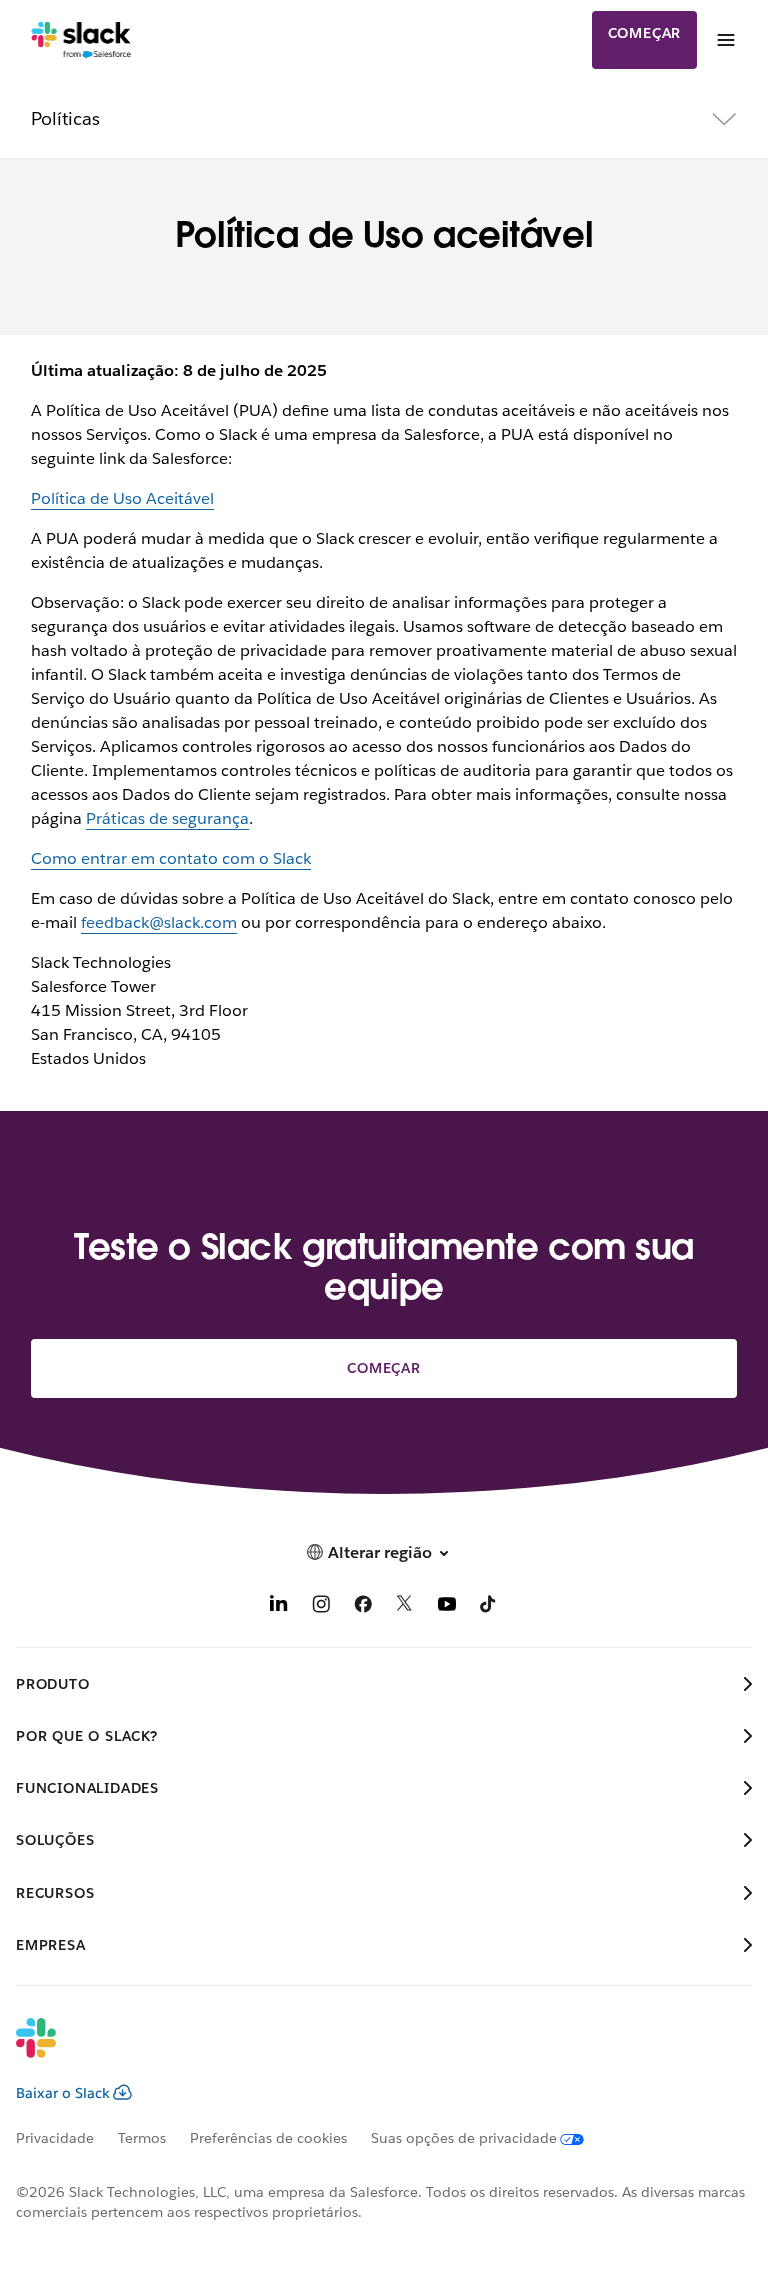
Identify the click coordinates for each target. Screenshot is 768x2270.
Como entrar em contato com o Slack (171, 858)
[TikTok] (489, 1607)
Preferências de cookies (268, 2138)
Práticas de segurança (167, 818)
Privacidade (55, 2138)
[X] (405, 1607)
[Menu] (725, 40)
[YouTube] (447, 1607)
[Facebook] (363, 1607)
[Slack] (81, 40)
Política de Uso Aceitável (122, 498)
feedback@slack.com (159, 922)
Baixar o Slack (63, 2093)
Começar (645, 33)
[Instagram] (321, 1607)
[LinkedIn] (279, 1607)
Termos (142, 2138)
